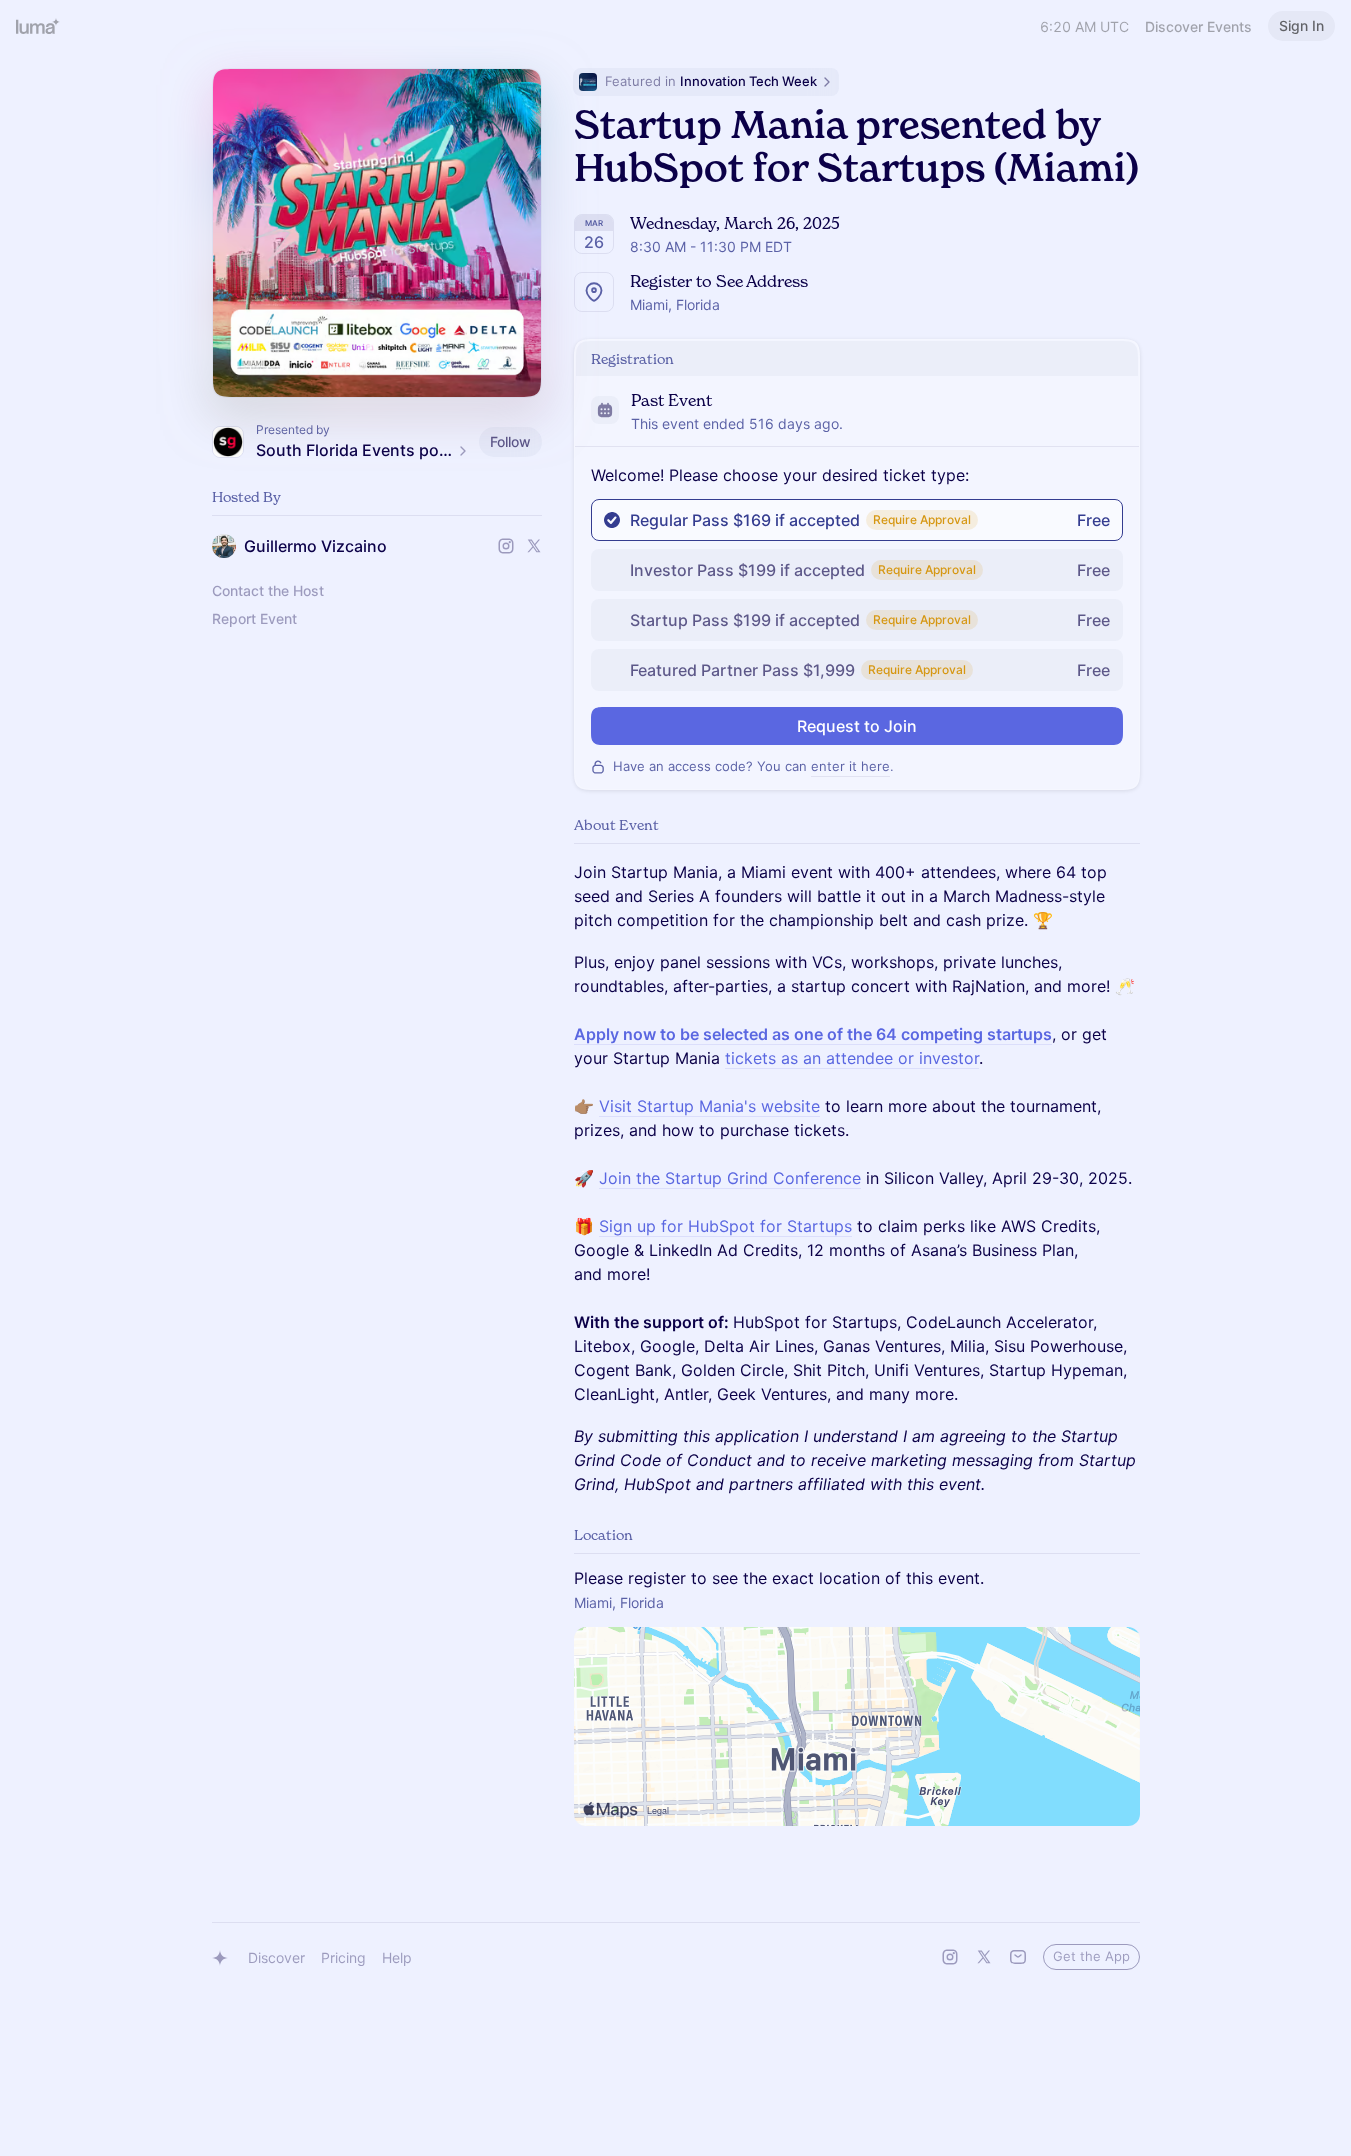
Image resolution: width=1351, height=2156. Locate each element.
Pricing (343, 1957)
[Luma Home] (38, 26)
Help (397, 1957)
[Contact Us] (1018, 1957)
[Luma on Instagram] (950, 1957)
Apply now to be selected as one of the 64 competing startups (813, 1034)
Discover (276, 1957)
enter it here (850, 766)
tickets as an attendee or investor (852, 1058)
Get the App (1091, 1956)
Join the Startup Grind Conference (730, 1178)
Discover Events (1198, 26)
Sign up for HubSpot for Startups (725, 1226)
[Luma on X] (984, 1957)
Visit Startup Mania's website (709, 1106)
